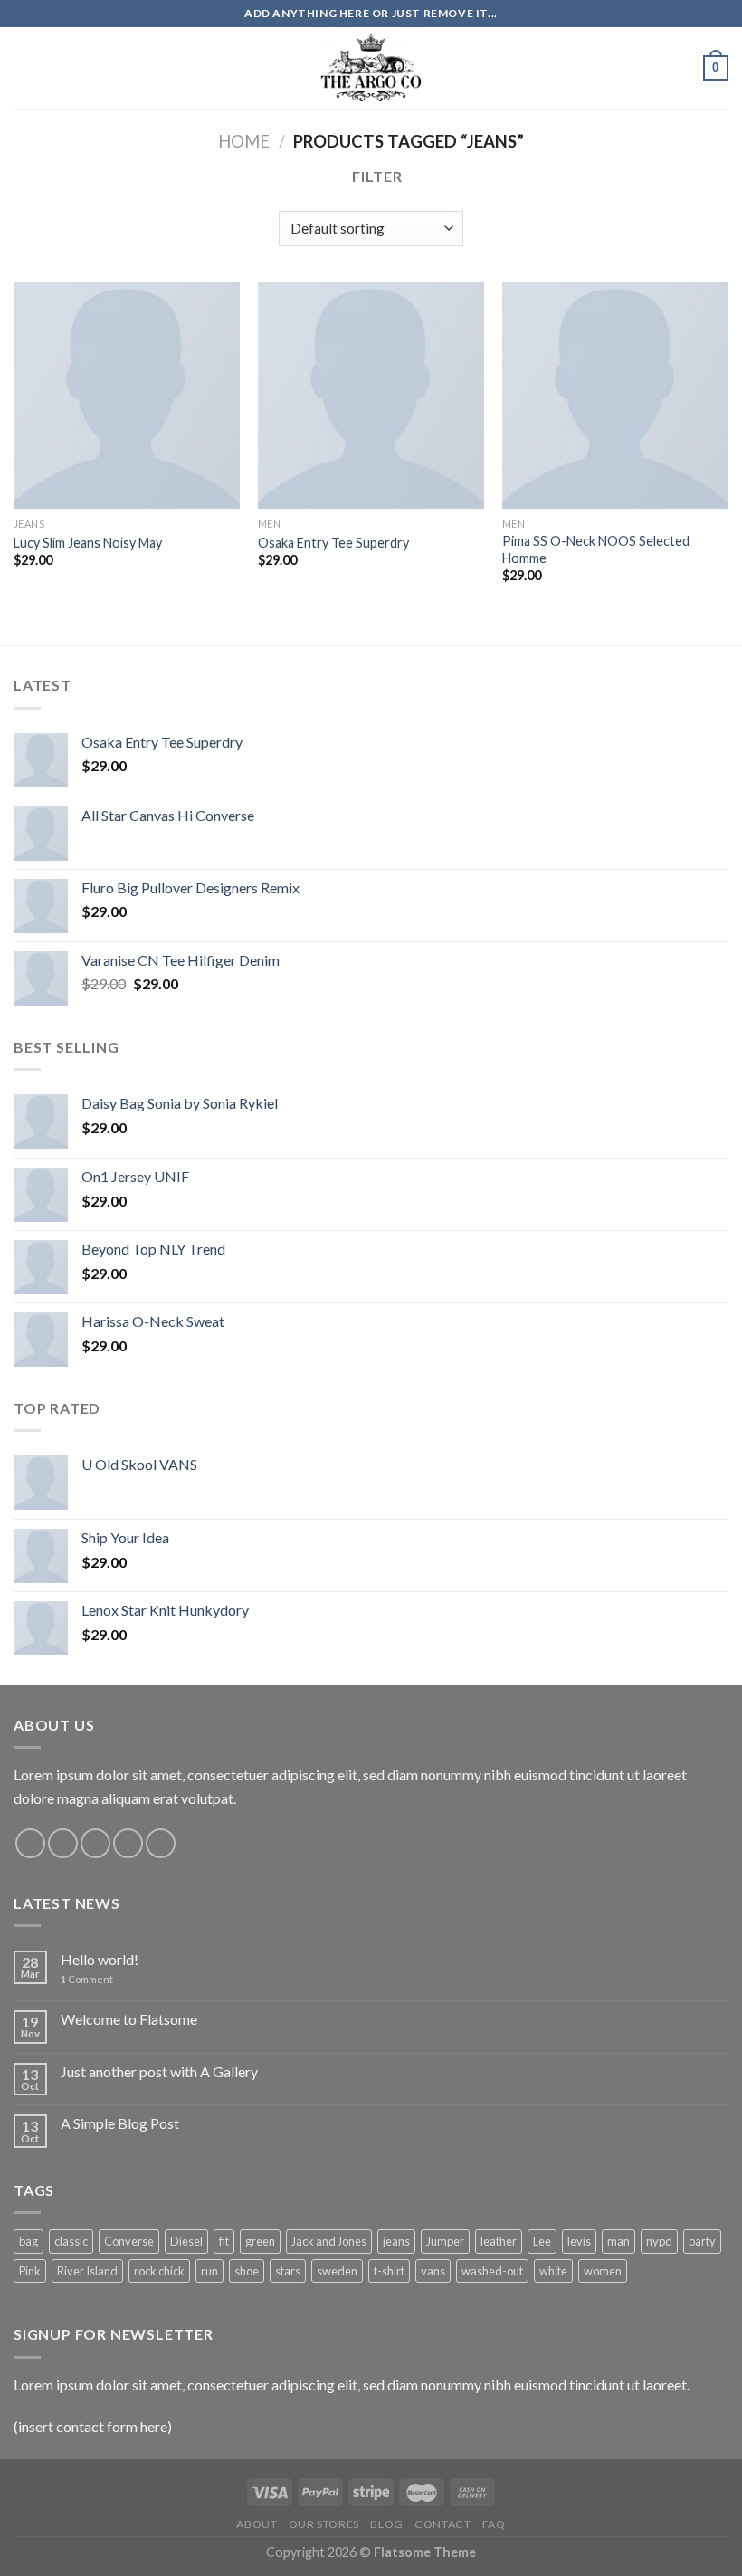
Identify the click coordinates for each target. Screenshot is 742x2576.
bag (29, 2241)
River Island (87, 2271)
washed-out (492, 2271)
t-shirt (389, 2271)
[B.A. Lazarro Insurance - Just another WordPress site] (371, 68)
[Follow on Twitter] (95, 1843)
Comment (87, 1979)
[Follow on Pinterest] (161, 1843)
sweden (337, 2271)
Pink (30, 2271)
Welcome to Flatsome (129, 2019)
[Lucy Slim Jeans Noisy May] (127, 396)
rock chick (159, 2271)
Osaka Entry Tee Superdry (333, 543)
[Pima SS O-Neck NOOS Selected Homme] (615, 396)
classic (71, 2241)
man (618, 2241)
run (209, 2271)
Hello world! (100, 1959)
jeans (396, 2241)
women (603, 2271)
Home (244, 141)
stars (288, 2271)
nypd (659, 2241)
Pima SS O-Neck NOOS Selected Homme (596, 549)
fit (224, 2241)
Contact (442, 2524)
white (553, 2271)
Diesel (186, 2241)
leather (499, 2241)
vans (433, 2271)
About (257, 2524)
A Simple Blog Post (120, 2123)
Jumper (445, 2241)
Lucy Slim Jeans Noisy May (88, 543)
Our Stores (324, 2524)
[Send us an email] (128, 1843)
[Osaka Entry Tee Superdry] (371, 396)
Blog (386, 2524)
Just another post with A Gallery (159, 2071)
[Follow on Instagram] (63, 1843)
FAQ (494, 2524)
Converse (129, 2241)
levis (579, 2241)
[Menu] (24, 67)
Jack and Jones (329, 2241)
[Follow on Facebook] (30, 1843)
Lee (542, 2241)
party (702, 2241)
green (260, 2241)
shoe (247, 2271)
